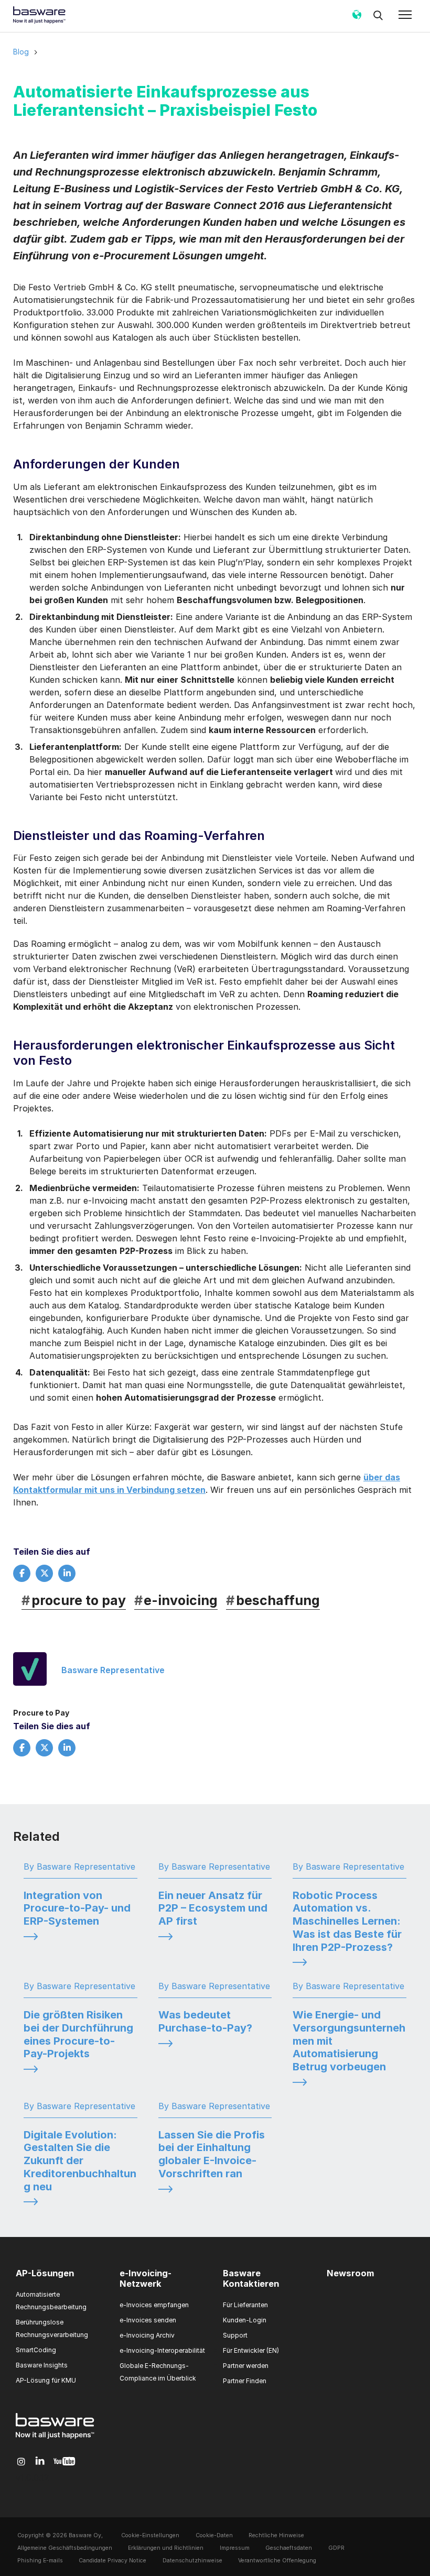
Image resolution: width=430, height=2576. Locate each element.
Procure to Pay (41, 1713)
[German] (357, 18)
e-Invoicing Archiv (147, 2335)
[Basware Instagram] (21, 2462)
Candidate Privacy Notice (112, 2561)
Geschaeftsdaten (289, 2548)
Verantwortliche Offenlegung (277, 2561)
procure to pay (74, 1600)
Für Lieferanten (245, 2305)
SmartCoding (36, 2350)
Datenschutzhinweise (192, 2561)
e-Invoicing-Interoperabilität (162, 2350)
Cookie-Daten (214, 2535)
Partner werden (246, 2366)
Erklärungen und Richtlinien (166, 2548)
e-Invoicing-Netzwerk (146, 2278)
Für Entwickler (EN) (251, 2350)
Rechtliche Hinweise (276, 2535)
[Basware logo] (55, 2439)
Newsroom (350, 2273)
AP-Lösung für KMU (46, 2380)
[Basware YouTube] (64, 2462)
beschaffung (273, 1600)
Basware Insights (42, 2365)
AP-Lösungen (45, 2273)
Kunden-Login (245, 2320)
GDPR (336, 2548)
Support (235, 2335)
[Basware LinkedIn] (40, 2462)
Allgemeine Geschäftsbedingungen (65, 2548)
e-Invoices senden (148, 2320)
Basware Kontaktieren (251, 2278)
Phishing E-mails (40, 2561)
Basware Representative (113, 1670)
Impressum (235, 2548)
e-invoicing (176, 1600)
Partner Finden (245, 2381)
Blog (21, 52)
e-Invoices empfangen (154, 2305)
